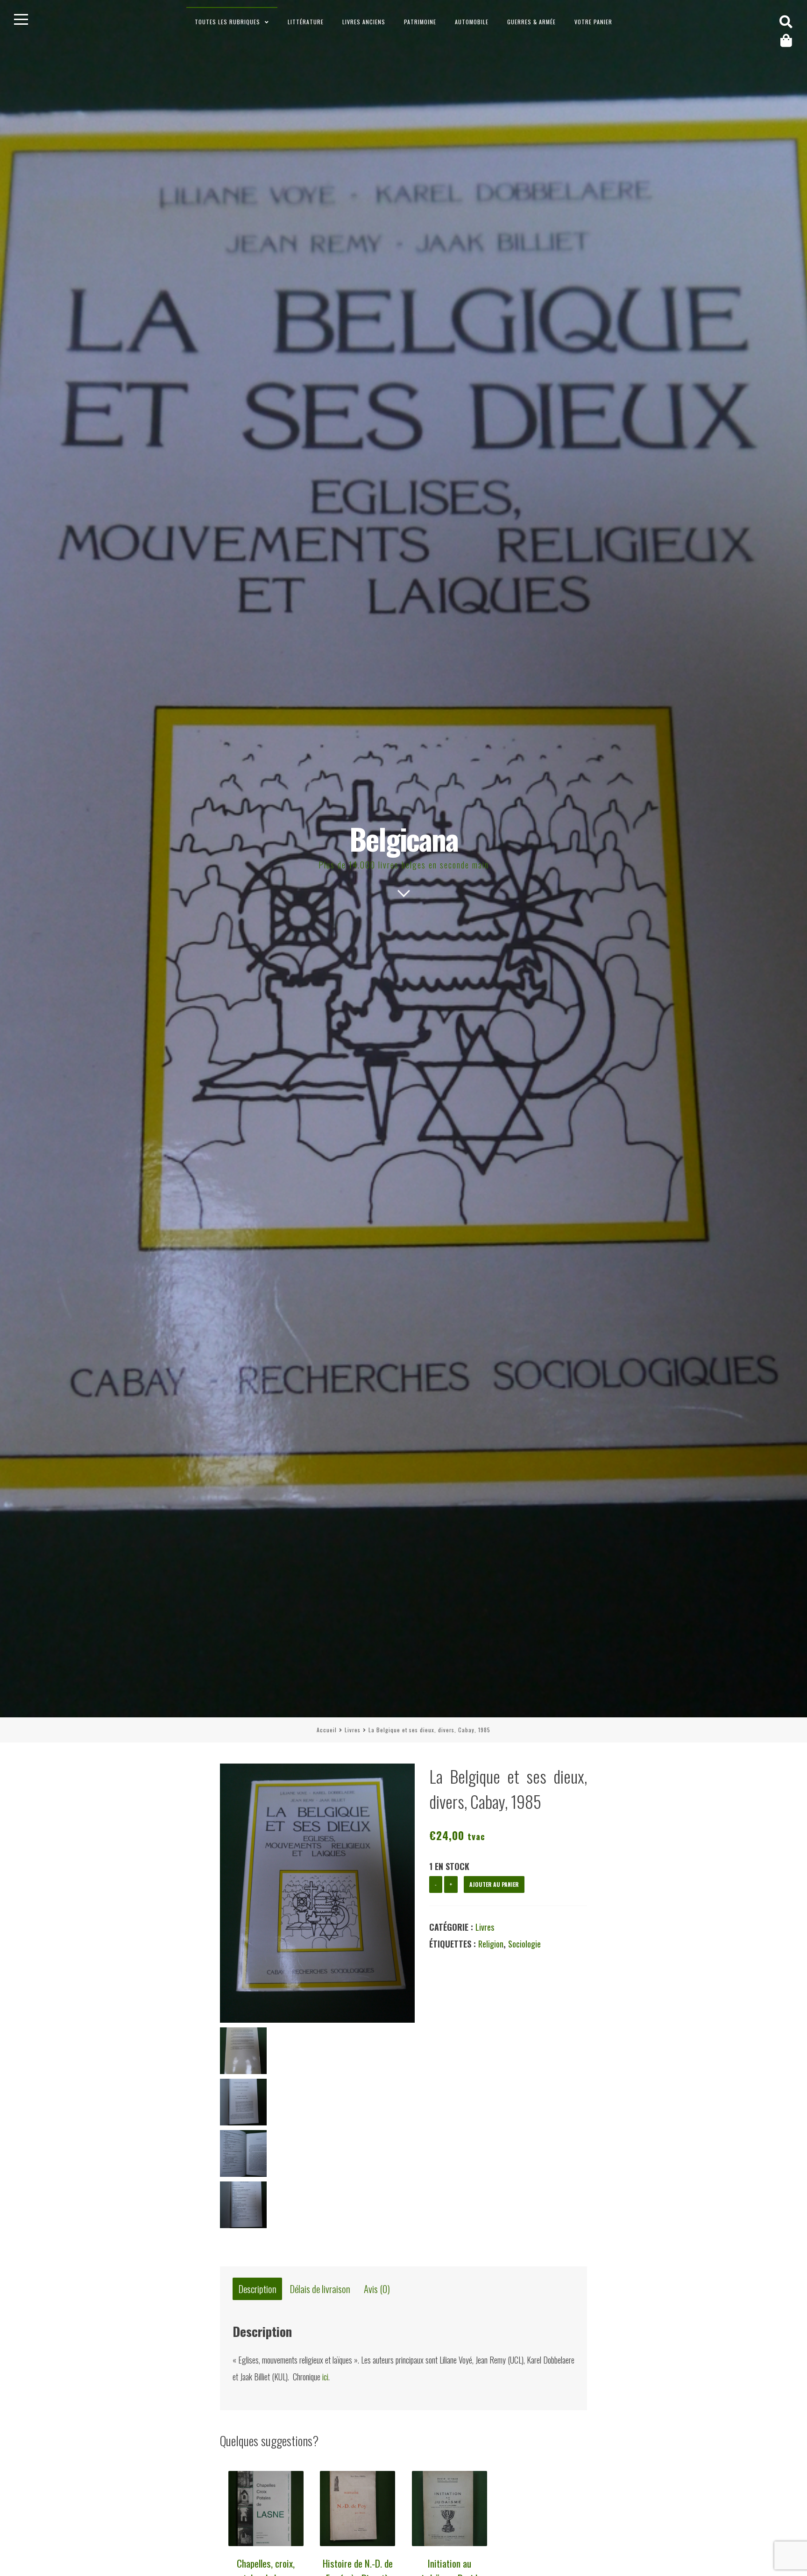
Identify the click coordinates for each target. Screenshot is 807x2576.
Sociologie (524, 1944)
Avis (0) (377, 2289)
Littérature (306, 22)
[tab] (257, 2289)
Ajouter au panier (494, 1884)
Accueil (327, 1730)
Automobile (472, 22)
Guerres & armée (531, 22)
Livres (353, 1730)
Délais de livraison (320, 2289)
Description (258, 2289)
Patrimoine (420, 22)
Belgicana (404, 838)
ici (325, 2377)
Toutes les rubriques (227, 22)
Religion (491, 1944)
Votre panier (593, 22)
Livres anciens (364, 22)
